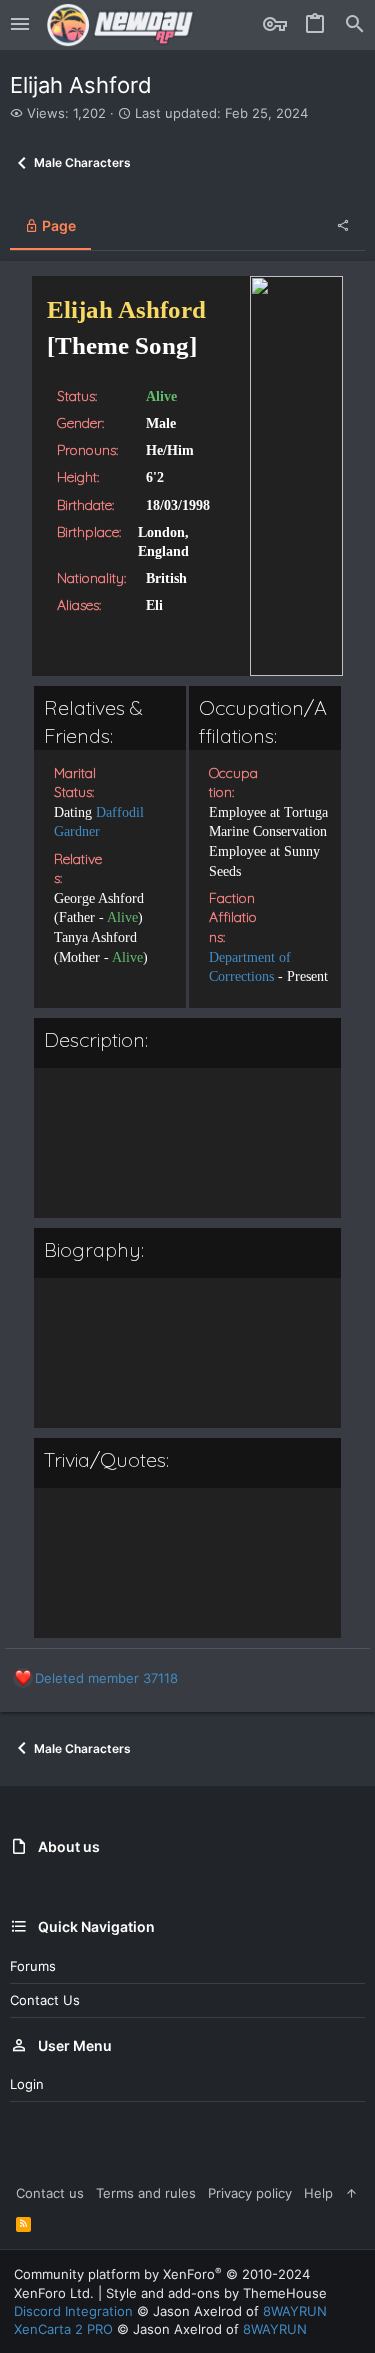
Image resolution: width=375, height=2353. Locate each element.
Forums (33, 1966)
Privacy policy (250, 2193)
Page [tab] (57, 225)
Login (27, 2084)
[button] (20, 25)
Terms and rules (146, 2193)
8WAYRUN (295, 2311)
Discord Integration (73, 2311)
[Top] (351, 2193)
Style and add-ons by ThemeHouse (216, 2293)
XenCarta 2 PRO (63, 2329)
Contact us (45, 2000)
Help (318, 2193)
